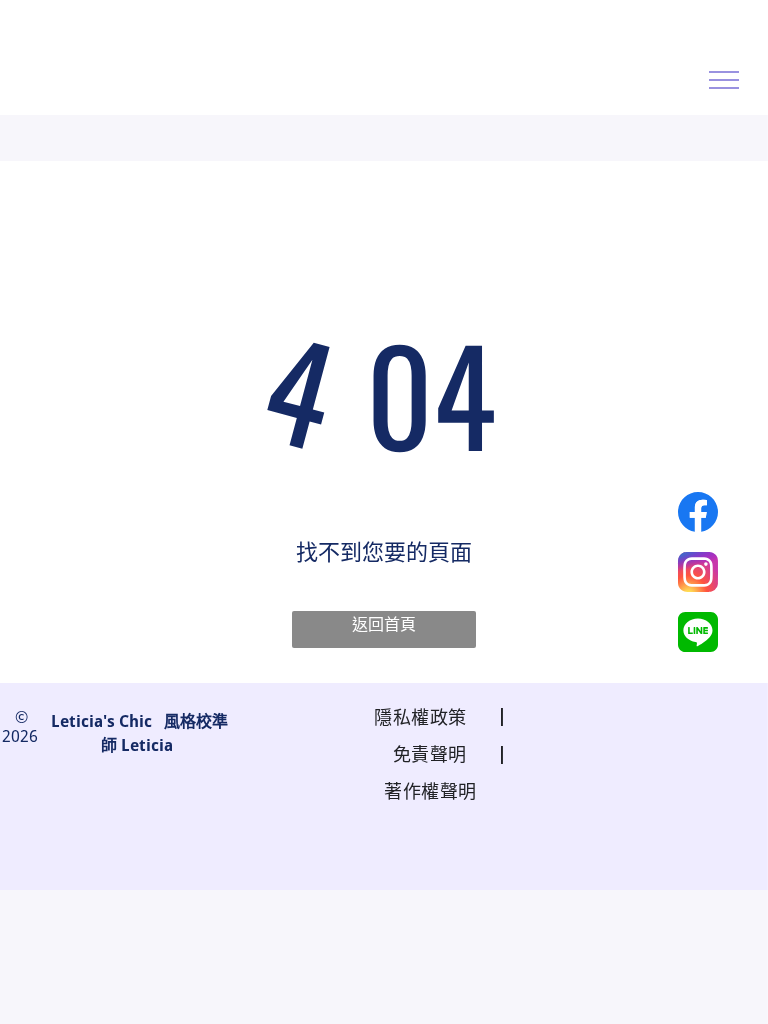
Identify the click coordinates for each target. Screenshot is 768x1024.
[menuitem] (425, 715)
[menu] (724, 80)
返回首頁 (384, 624)
